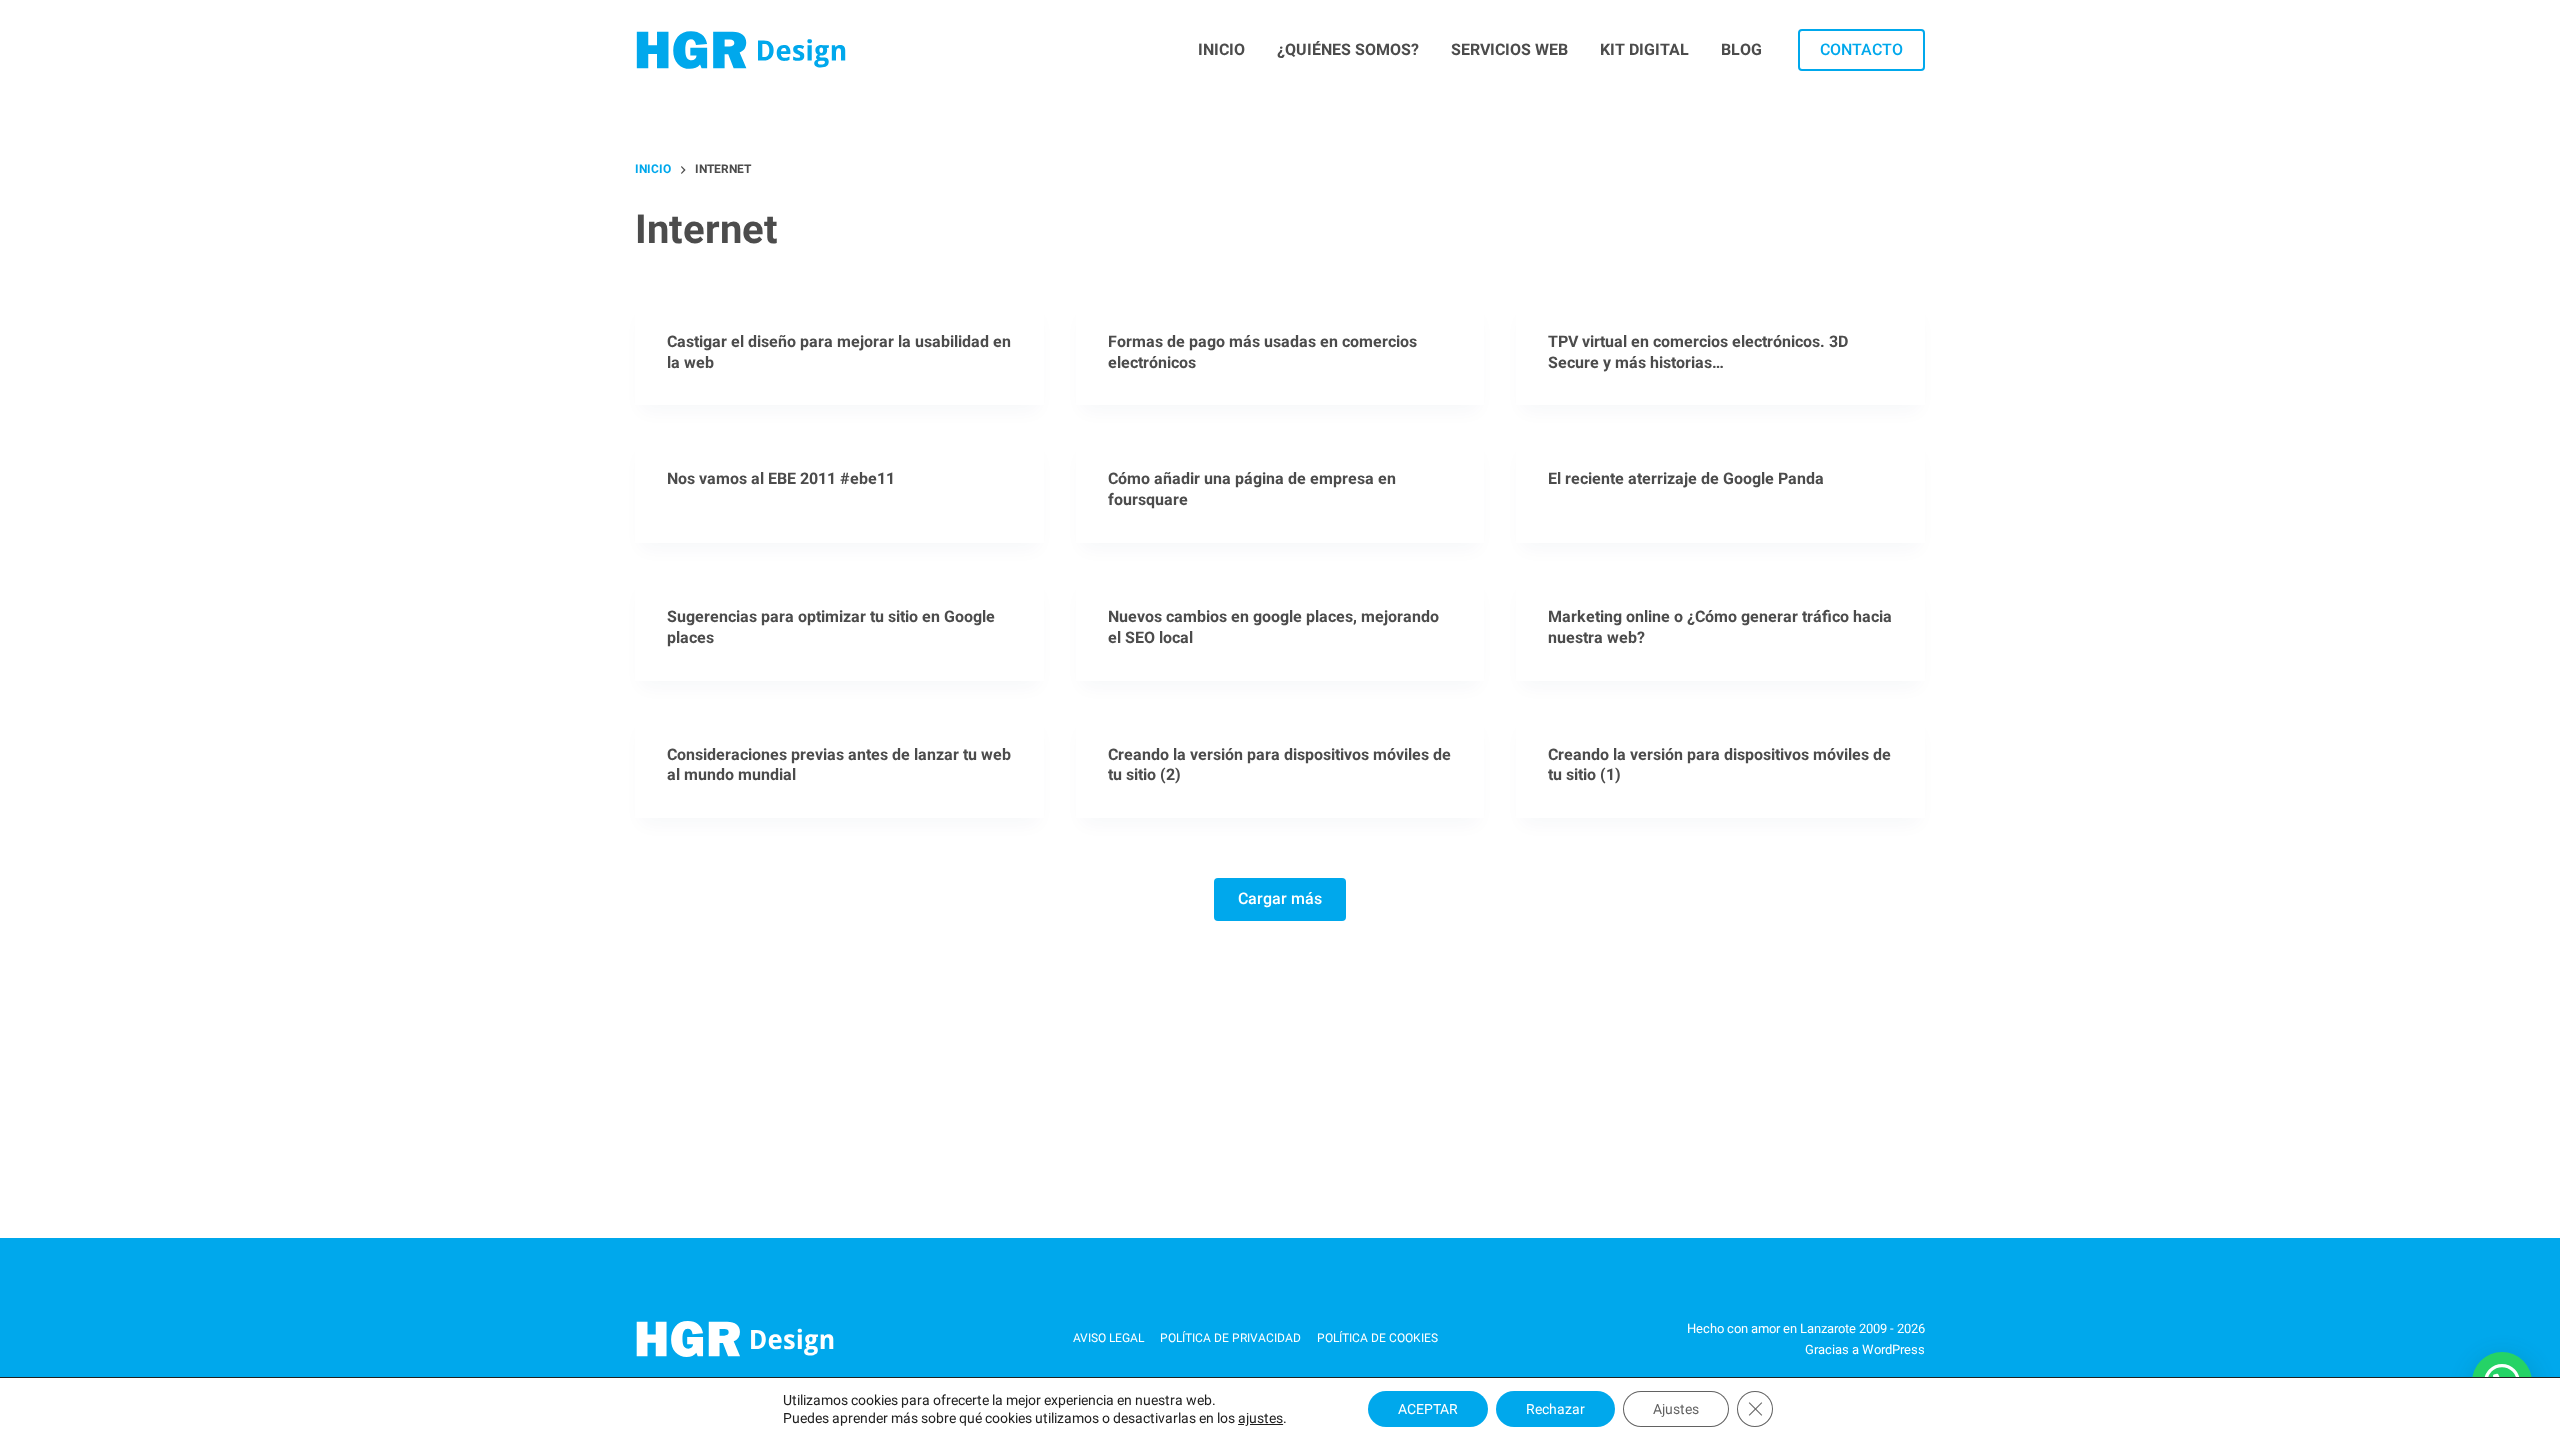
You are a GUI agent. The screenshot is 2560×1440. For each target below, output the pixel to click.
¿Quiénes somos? (1348, 49)
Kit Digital (1644, 49)
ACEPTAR (1428, 1409)
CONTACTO (1861, 49)
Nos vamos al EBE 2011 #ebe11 (781, 478)
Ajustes (1676, 1409)
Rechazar (1555, 1409)
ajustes (1260, 1418)
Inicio (1221, 49)
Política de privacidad (1230, 1338)
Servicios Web (1509, 49)
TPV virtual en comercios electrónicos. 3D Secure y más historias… (1698, 352)
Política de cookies (1377, 1338)
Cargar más (1280, 898)
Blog (1741, 49)
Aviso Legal (1108, 1338)
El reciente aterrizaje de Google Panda (1686, 478)
